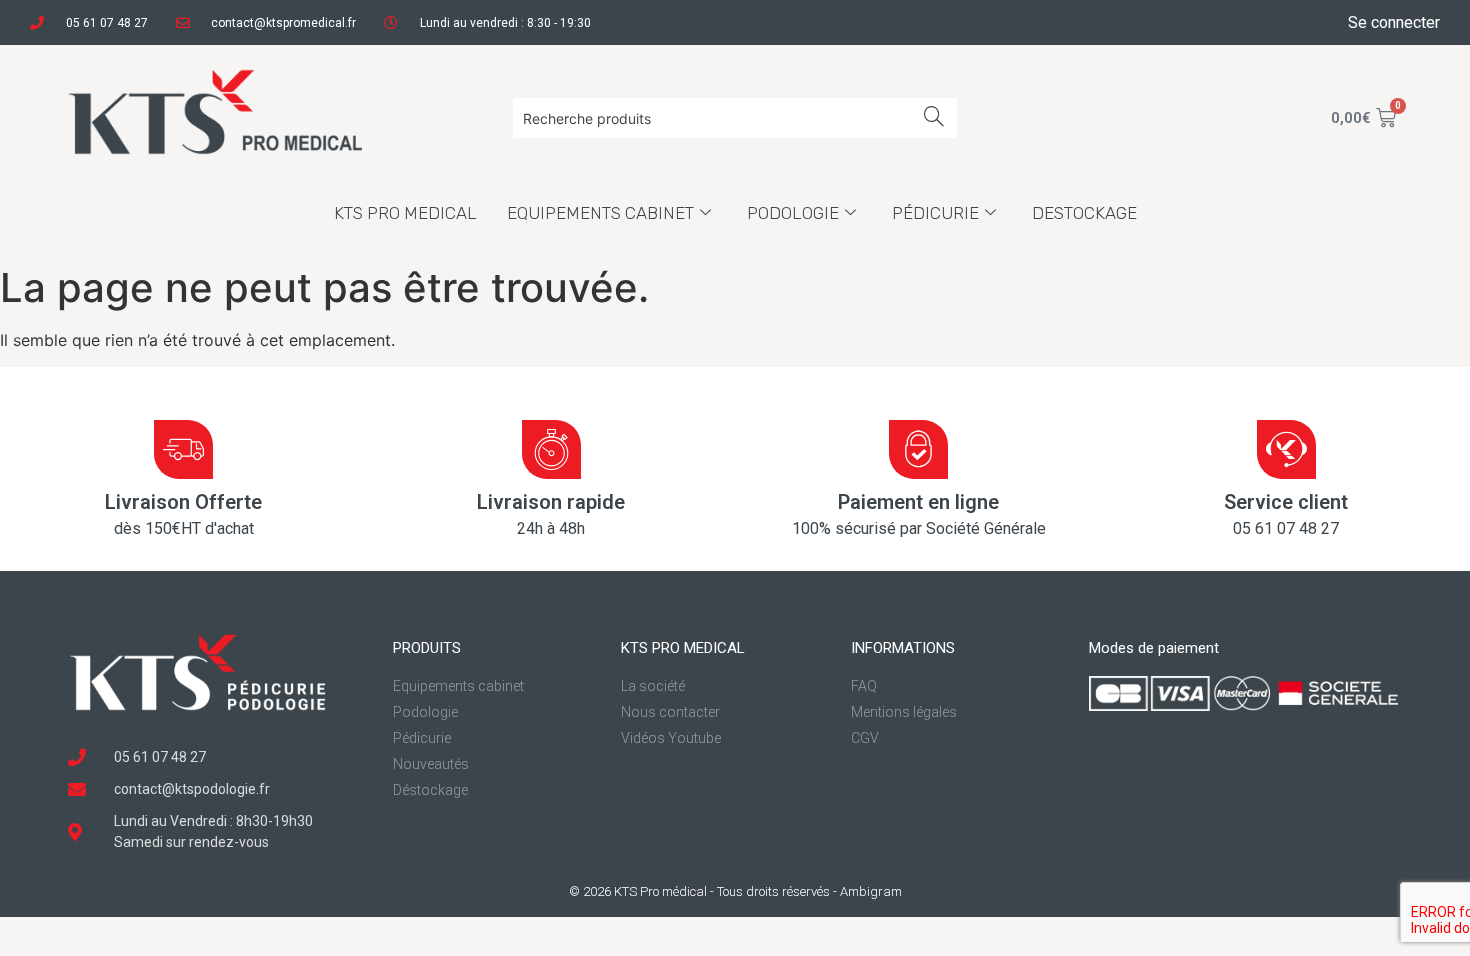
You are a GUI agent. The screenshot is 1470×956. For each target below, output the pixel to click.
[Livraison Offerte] (183, 449)
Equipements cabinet (600, 213)
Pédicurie (935, 213)
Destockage (1084, 213)
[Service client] (1286, 449)
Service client (1286, 502)
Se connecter (1394, 22)
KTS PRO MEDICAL (405, 213)
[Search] (934, 118)
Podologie (793, 213)
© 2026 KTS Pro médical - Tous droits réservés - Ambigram (735, 891)
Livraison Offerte (183, 502)
